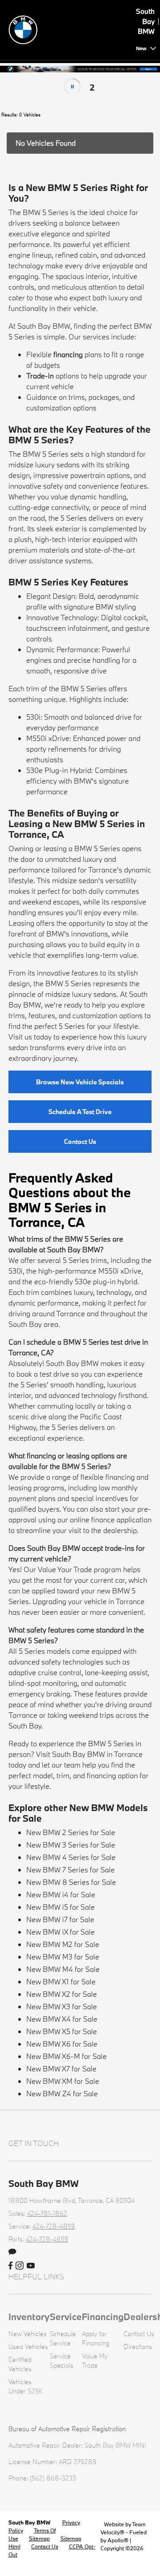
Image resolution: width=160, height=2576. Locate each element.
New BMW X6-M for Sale (66, 2056)
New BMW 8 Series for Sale (71, 1882)
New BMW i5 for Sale (60, 1907)
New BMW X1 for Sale (61, 1981)
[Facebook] (10, 2266)
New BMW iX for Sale (60, 1932)
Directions (138, 2347)
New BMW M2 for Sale (63, 1944)
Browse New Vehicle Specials (80, 1082)
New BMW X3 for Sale (62, 2006)
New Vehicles (28, 2334)
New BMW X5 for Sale (62, 2031)
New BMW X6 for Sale (62, 2044)
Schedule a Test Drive (80, 1112)
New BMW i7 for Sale (60, 1919)
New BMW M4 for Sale (63, 1969)
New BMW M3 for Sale (63, 1957)
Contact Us (80, 1141)
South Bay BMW (30, 2522)
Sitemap (39, 2538)
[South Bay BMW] (71, 29)
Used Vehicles (28, 2347)
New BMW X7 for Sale (61, 2068)
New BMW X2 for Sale (62, 1994)
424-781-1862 (47, 2213)
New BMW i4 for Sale (61, 1894)
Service (66, 2317)
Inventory (29, 2317)
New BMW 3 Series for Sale (71, 1845)
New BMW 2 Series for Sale (71, 1832)
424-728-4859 (54, 2226)
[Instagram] (20, 2266)
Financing (103, 2317)
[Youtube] (31, 2266)
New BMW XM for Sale (63, 2081)
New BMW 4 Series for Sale (71, 1857)
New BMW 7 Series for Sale (70, 1869)
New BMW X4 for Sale (62, 2019)
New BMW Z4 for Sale (62, 2093)
